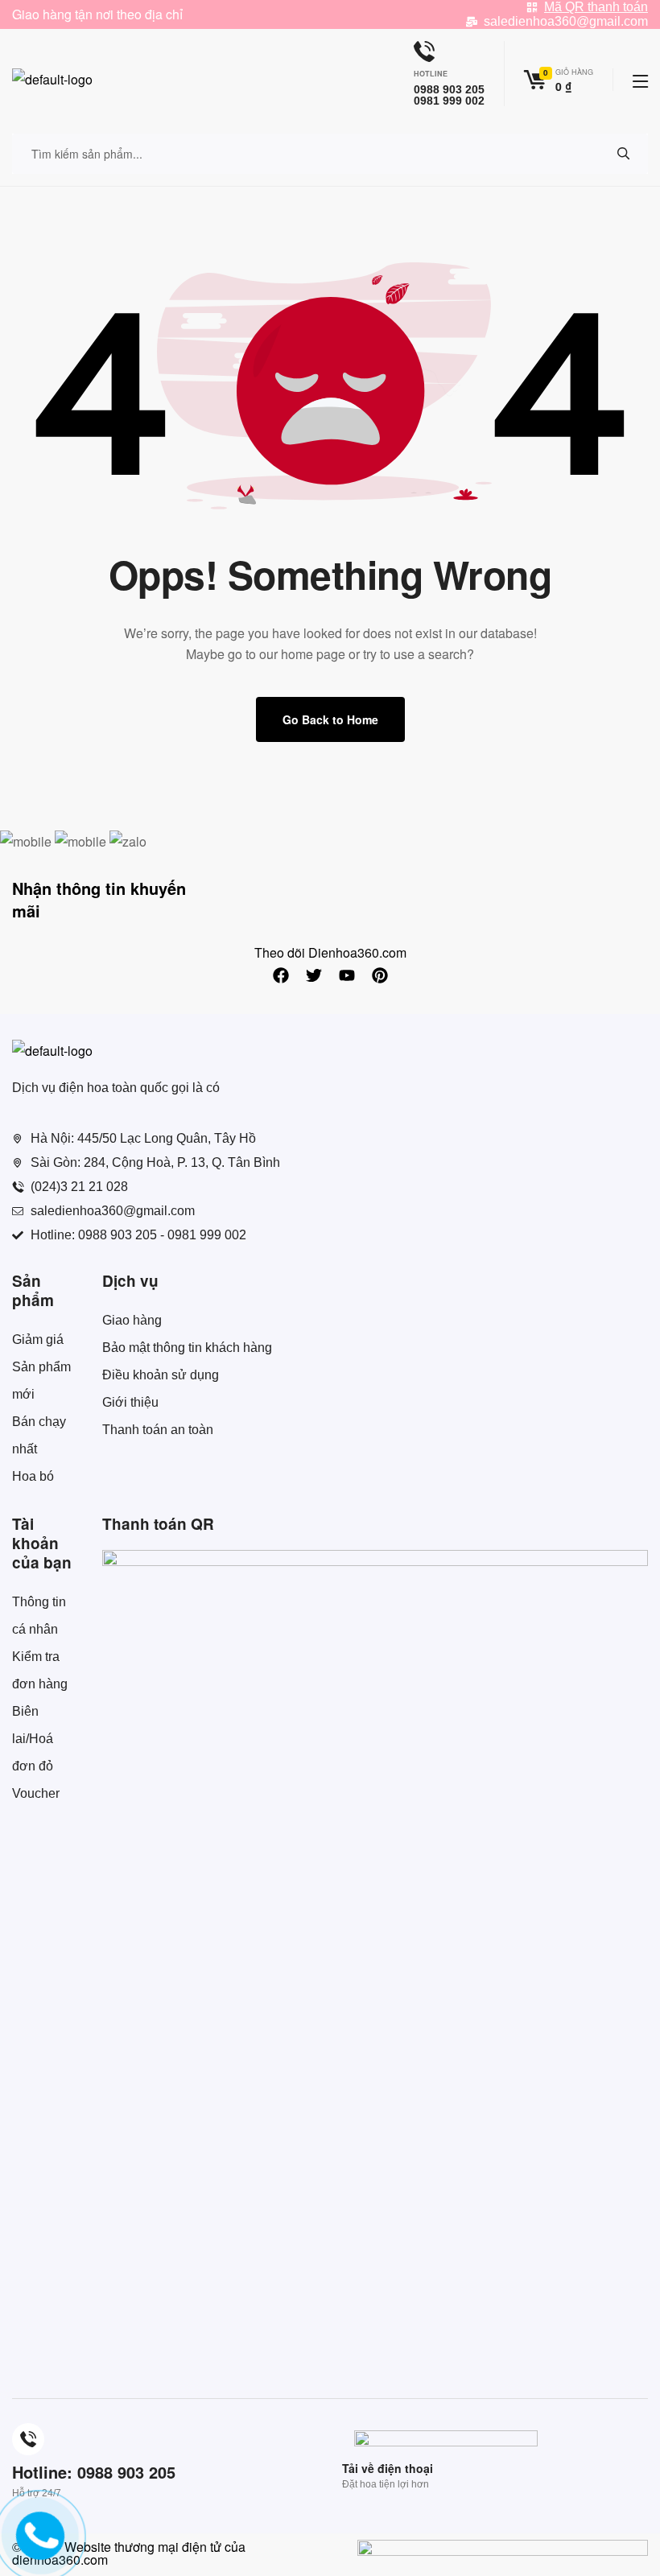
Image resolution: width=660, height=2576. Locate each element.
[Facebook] (281, 975)
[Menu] (640, 81)
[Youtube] (347, 975)
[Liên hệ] (35, 2548)
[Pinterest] (380, 975)
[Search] (624, 154)
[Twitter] (314, 975)
